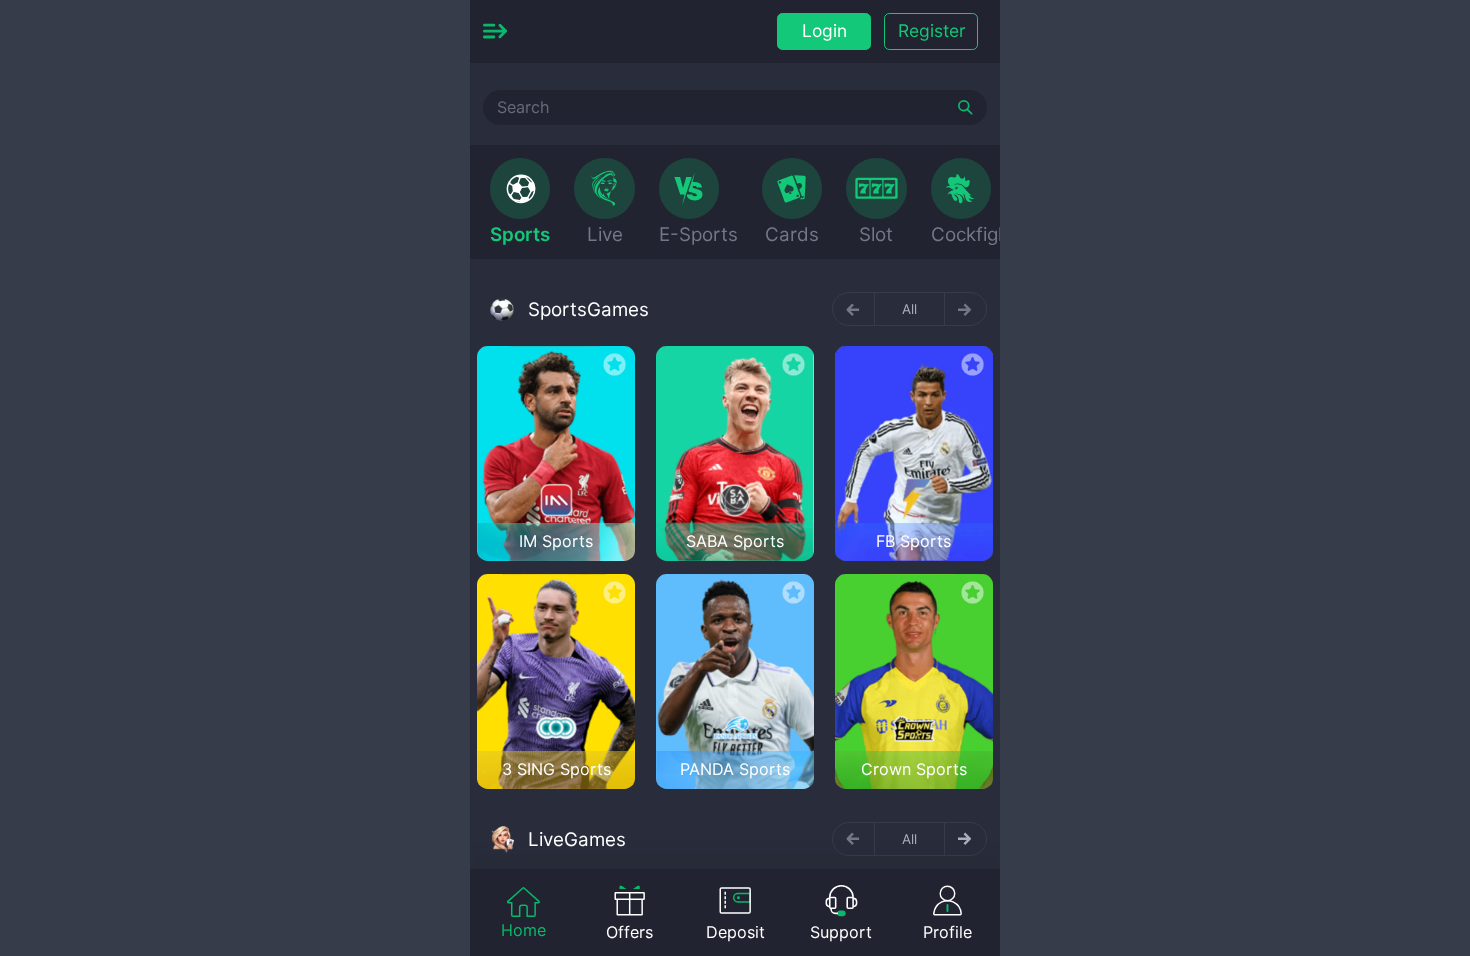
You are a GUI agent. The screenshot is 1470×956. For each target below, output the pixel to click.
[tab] (520, 202)
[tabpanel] (735, 537)
